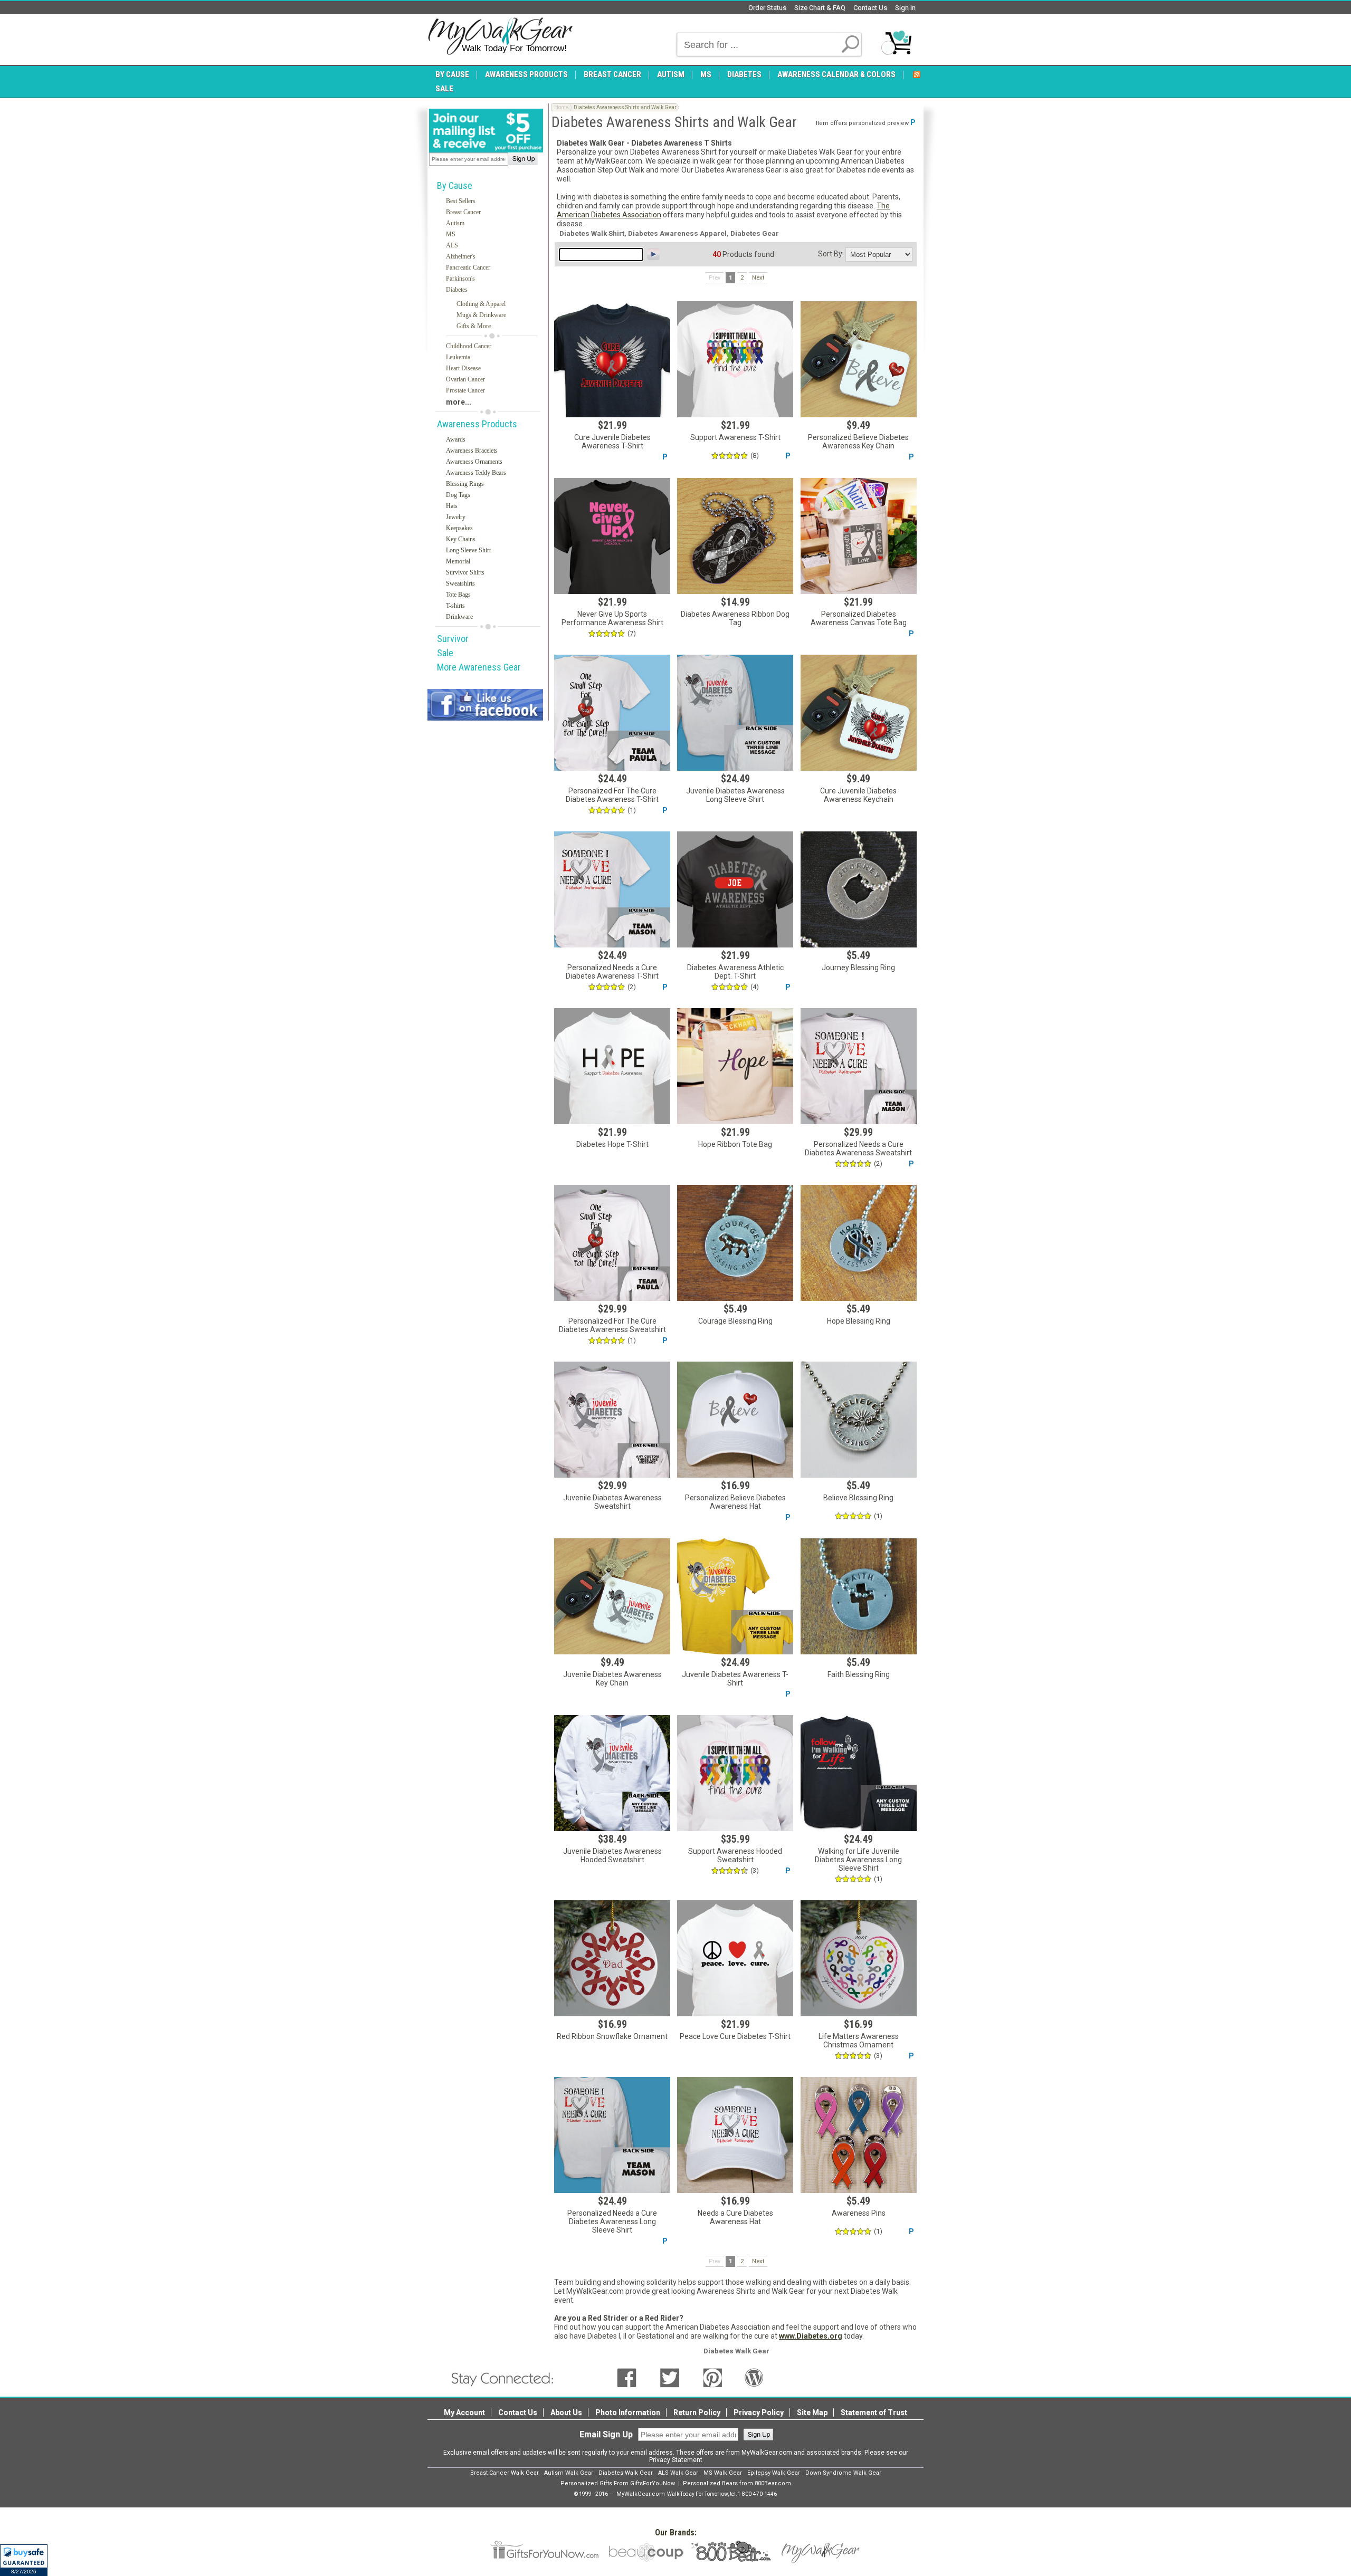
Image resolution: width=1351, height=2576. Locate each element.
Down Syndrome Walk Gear (843, 2473)
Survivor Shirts (465, 572)
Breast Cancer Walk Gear (505, 2473)
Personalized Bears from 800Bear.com (737, 2483)
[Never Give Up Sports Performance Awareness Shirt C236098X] (612, 536)
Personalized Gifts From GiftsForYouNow (618, 2483)
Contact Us (870, 8)
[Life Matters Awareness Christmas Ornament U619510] (859, 1958)
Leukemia (458, 357)
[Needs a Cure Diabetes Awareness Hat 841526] (735, 2135)
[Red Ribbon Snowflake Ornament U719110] (612, 1958)
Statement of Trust (874, 2412)
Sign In (905, 8)
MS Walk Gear (723, 2473)
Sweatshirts (460, 583)
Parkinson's (460, 279)
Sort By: (831, 254)
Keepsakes (459, 528)
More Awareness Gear (479, 667)
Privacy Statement (676, 2460)
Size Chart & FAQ (820, 8)
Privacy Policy (759, 2412)
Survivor (453, 639)
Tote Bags (458, 595)
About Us (566, 2412)
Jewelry (456, 517)
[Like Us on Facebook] (627, 2377)
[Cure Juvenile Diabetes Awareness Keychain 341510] (859, 713)
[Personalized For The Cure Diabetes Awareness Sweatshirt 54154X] (612, 1243)
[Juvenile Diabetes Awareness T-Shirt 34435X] (735, 1596)
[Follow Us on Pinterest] (713, 2377)
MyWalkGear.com (641, 2494)
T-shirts (455, 606)
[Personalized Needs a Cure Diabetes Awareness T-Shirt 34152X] (612, 889)
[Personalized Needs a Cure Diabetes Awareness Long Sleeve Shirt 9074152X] (612, 2135)
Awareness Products (477, 424)
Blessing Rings (465, 484)
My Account (464, 2412)
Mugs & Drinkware (481, 315)
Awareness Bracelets (472, 451)
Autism (455, 223)
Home (561, 107)
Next (758, 278)
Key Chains (461, 539)
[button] (24, 2560)
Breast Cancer (463, 212)
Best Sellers (461, 201)
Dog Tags (458, 495)
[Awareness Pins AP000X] (859, 2135)
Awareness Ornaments (474, 462)
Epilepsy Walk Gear (774, 2473)
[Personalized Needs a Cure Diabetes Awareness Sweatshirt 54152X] (859, 1066)
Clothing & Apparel (481, 304)
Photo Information (628, 2412)
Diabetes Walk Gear (626, 2473)
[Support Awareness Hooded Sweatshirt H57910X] (735, 1773)
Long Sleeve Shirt (468, 550)
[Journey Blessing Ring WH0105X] (859, 889)
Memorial (458, 561)
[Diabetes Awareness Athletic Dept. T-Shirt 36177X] (735, 889)
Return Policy (697, 2412)
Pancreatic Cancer (468, 267)
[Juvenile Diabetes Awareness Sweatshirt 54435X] (612, 1420)
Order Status (767, 8)
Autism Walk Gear (569, 2473)
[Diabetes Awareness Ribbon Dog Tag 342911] (735, 536)
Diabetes (457, 290)
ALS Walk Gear (678, 2473)
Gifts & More (474, 326)
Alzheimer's (461, 256)
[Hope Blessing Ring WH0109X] (859, 1243)
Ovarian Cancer (465, 379)
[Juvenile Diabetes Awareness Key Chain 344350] (612, 1596)
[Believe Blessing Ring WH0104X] (859, 1420)
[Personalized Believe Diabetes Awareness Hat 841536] (735, 1420)
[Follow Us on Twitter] (670, 2377)
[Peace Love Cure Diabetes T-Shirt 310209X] (735, 1958)
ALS (452, 245)
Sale (445, 653)
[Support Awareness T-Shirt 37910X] (735, 359)
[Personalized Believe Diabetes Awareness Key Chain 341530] (859, 359)
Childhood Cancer (469, 346)
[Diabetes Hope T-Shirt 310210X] (612, 1066)
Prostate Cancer (465, 390)
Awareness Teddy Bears (476, 473)
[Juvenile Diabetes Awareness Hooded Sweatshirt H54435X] (612, 1773)
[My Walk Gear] (500, 36)
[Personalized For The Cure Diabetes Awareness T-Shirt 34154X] (612, 713)
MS (451, 234)
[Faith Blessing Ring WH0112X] (859, 1596)
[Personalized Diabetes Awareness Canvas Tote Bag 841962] (859, 536)
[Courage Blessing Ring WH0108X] (735, 1243)
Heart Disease (463, 368)
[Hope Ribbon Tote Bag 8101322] (735, 1066)
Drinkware (459, 617)
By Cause (455, 185)
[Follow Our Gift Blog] (754, 2377)
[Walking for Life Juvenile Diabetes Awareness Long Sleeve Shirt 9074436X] (859, 1773)
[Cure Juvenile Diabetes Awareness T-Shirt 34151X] (612, 359)
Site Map (812, 2412)
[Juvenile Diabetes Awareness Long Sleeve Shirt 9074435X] (735, 713)
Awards (456, 439)
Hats (452, 506)
